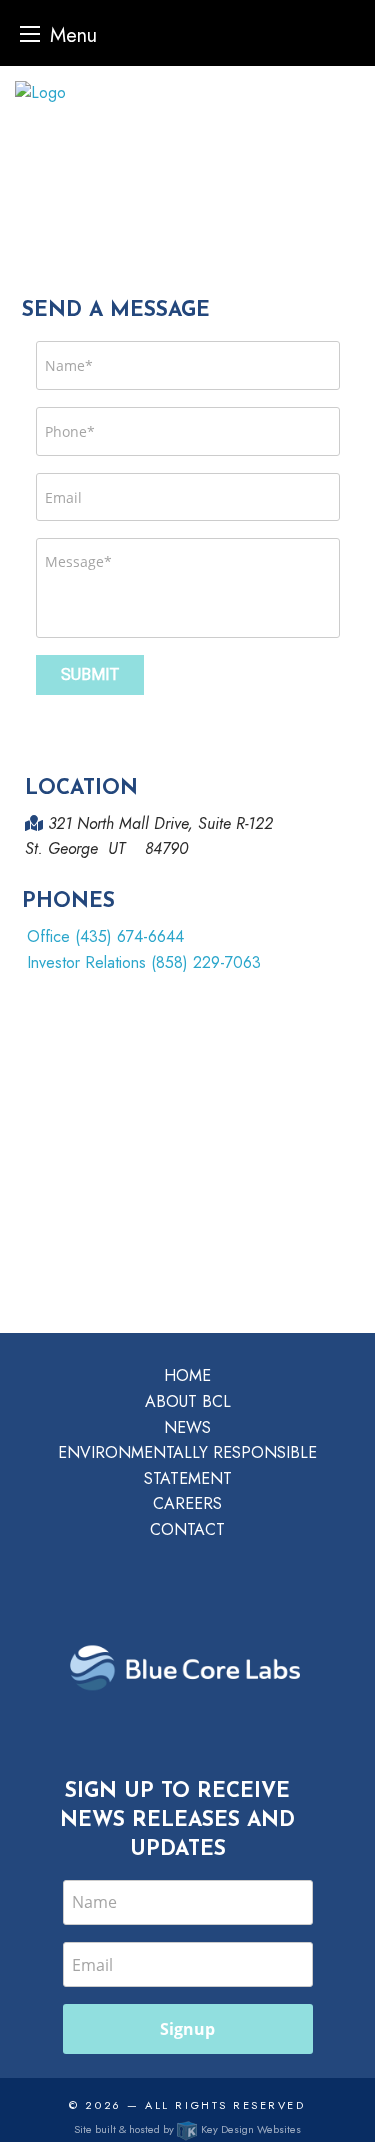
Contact (187, 1529)
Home (187, 1375)
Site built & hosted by (187, 2129)
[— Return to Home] (187, 93)
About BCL (188, 1401)
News (187, 1427)
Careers (187, 1503)
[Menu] (30, 33)
